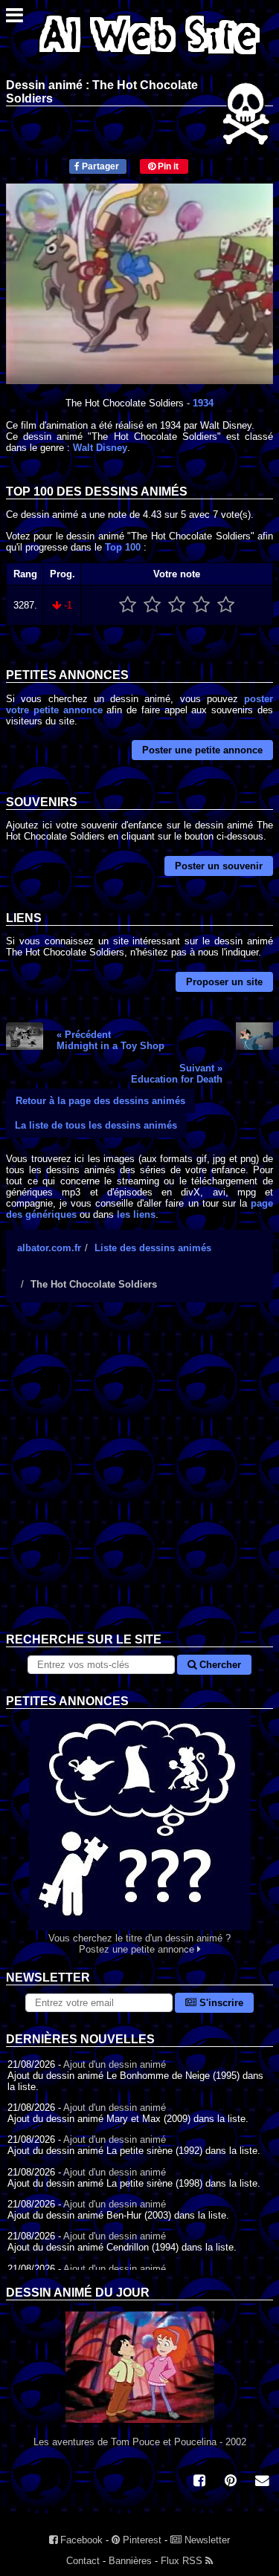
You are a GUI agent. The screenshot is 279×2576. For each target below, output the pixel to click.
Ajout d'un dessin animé (115, 2064)
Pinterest (141, 2540)
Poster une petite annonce (202, 750)
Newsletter (206, 2540)
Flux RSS (183, 2561)
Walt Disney (100, 448)
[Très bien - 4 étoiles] (201, 605)
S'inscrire (220, 2003)
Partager (99, 166)
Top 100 (123, 547)
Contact (83, 2561)
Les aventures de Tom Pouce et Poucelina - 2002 (140, 2442)
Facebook (80, 2540)
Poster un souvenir (219, 866)
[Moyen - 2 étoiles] (152, 605)
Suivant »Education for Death (177, 1074)
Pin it (167, 166)
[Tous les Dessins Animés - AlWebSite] (150, 58)
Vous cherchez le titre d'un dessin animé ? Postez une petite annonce (139, 1944)
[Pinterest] (231, 2482)
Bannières (130, 2561)
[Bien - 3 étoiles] (177, 605)
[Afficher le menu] (15, 19)
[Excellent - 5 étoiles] (226, 605)
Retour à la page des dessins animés (100, 1101)
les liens (136, 1214)
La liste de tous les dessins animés (96, 1125)
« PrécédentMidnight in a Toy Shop (110, 1040)
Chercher (219, 1665)
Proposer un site (224, 982)
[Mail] (262, 2482)
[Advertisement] (139, 1479)
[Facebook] (199, 2482)
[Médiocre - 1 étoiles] (128, 605)
